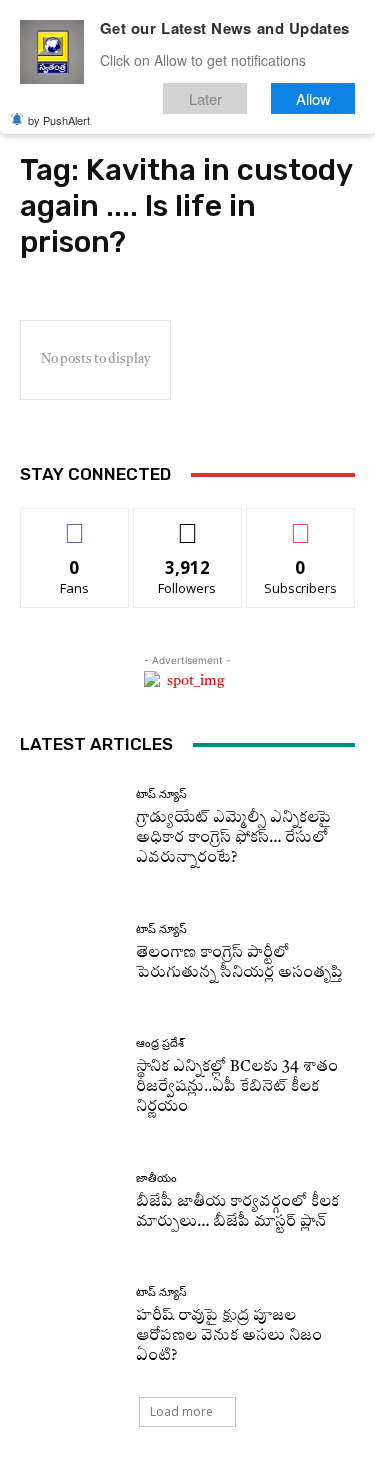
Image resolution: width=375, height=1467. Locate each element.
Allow (313, 98)
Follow (187, 523)
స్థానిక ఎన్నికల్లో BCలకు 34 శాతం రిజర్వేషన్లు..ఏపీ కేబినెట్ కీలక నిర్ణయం (237, 1087)
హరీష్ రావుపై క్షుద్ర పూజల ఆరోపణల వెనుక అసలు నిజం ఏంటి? (229, 1336)
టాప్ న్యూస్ (161, 794)
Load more (181, 1411)
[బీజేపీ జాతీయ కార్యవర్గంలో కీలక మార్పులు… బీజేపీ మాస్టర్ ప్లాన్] (70, 1202)
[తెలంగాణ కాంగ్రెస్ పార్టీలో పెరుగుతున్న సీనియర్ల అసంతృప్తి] (70, 953)
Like (74, 523)
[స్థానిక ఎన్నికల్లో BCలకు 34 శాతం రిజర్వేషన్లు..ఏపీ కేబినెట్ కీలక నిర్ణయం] (70, 1077)
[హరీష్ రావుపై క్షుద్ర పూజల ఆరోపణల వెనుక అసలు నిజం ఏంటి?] (70, 1326)
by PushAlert (59, 120)
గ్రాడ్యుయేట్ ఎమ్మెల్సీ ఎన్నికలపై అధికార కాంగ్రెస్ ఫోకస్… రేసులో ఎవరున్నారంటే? (233, 838)
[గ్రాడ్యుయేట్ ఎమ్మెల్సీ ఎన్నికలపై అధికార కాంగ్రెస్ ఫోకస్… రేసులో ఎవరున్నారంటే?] (70, 828)
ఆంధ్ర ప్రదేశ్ (160, 1043)
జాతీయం (156, 1178)
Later (205, 98)
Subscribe (301, 523)
